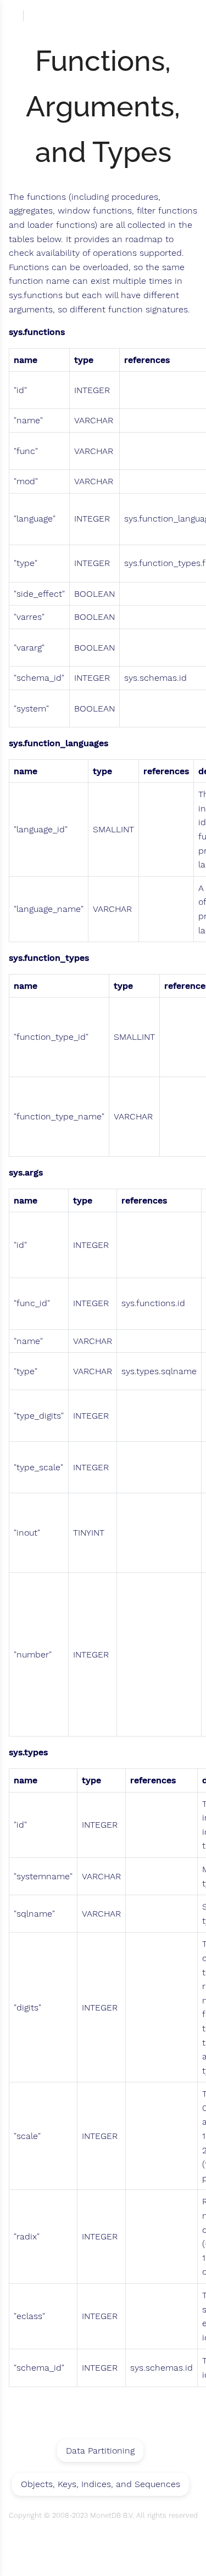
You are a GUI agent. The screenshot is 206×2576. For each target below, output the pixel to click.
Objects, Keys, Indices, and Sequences (101, 2484)
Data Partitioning (100, 2451)
